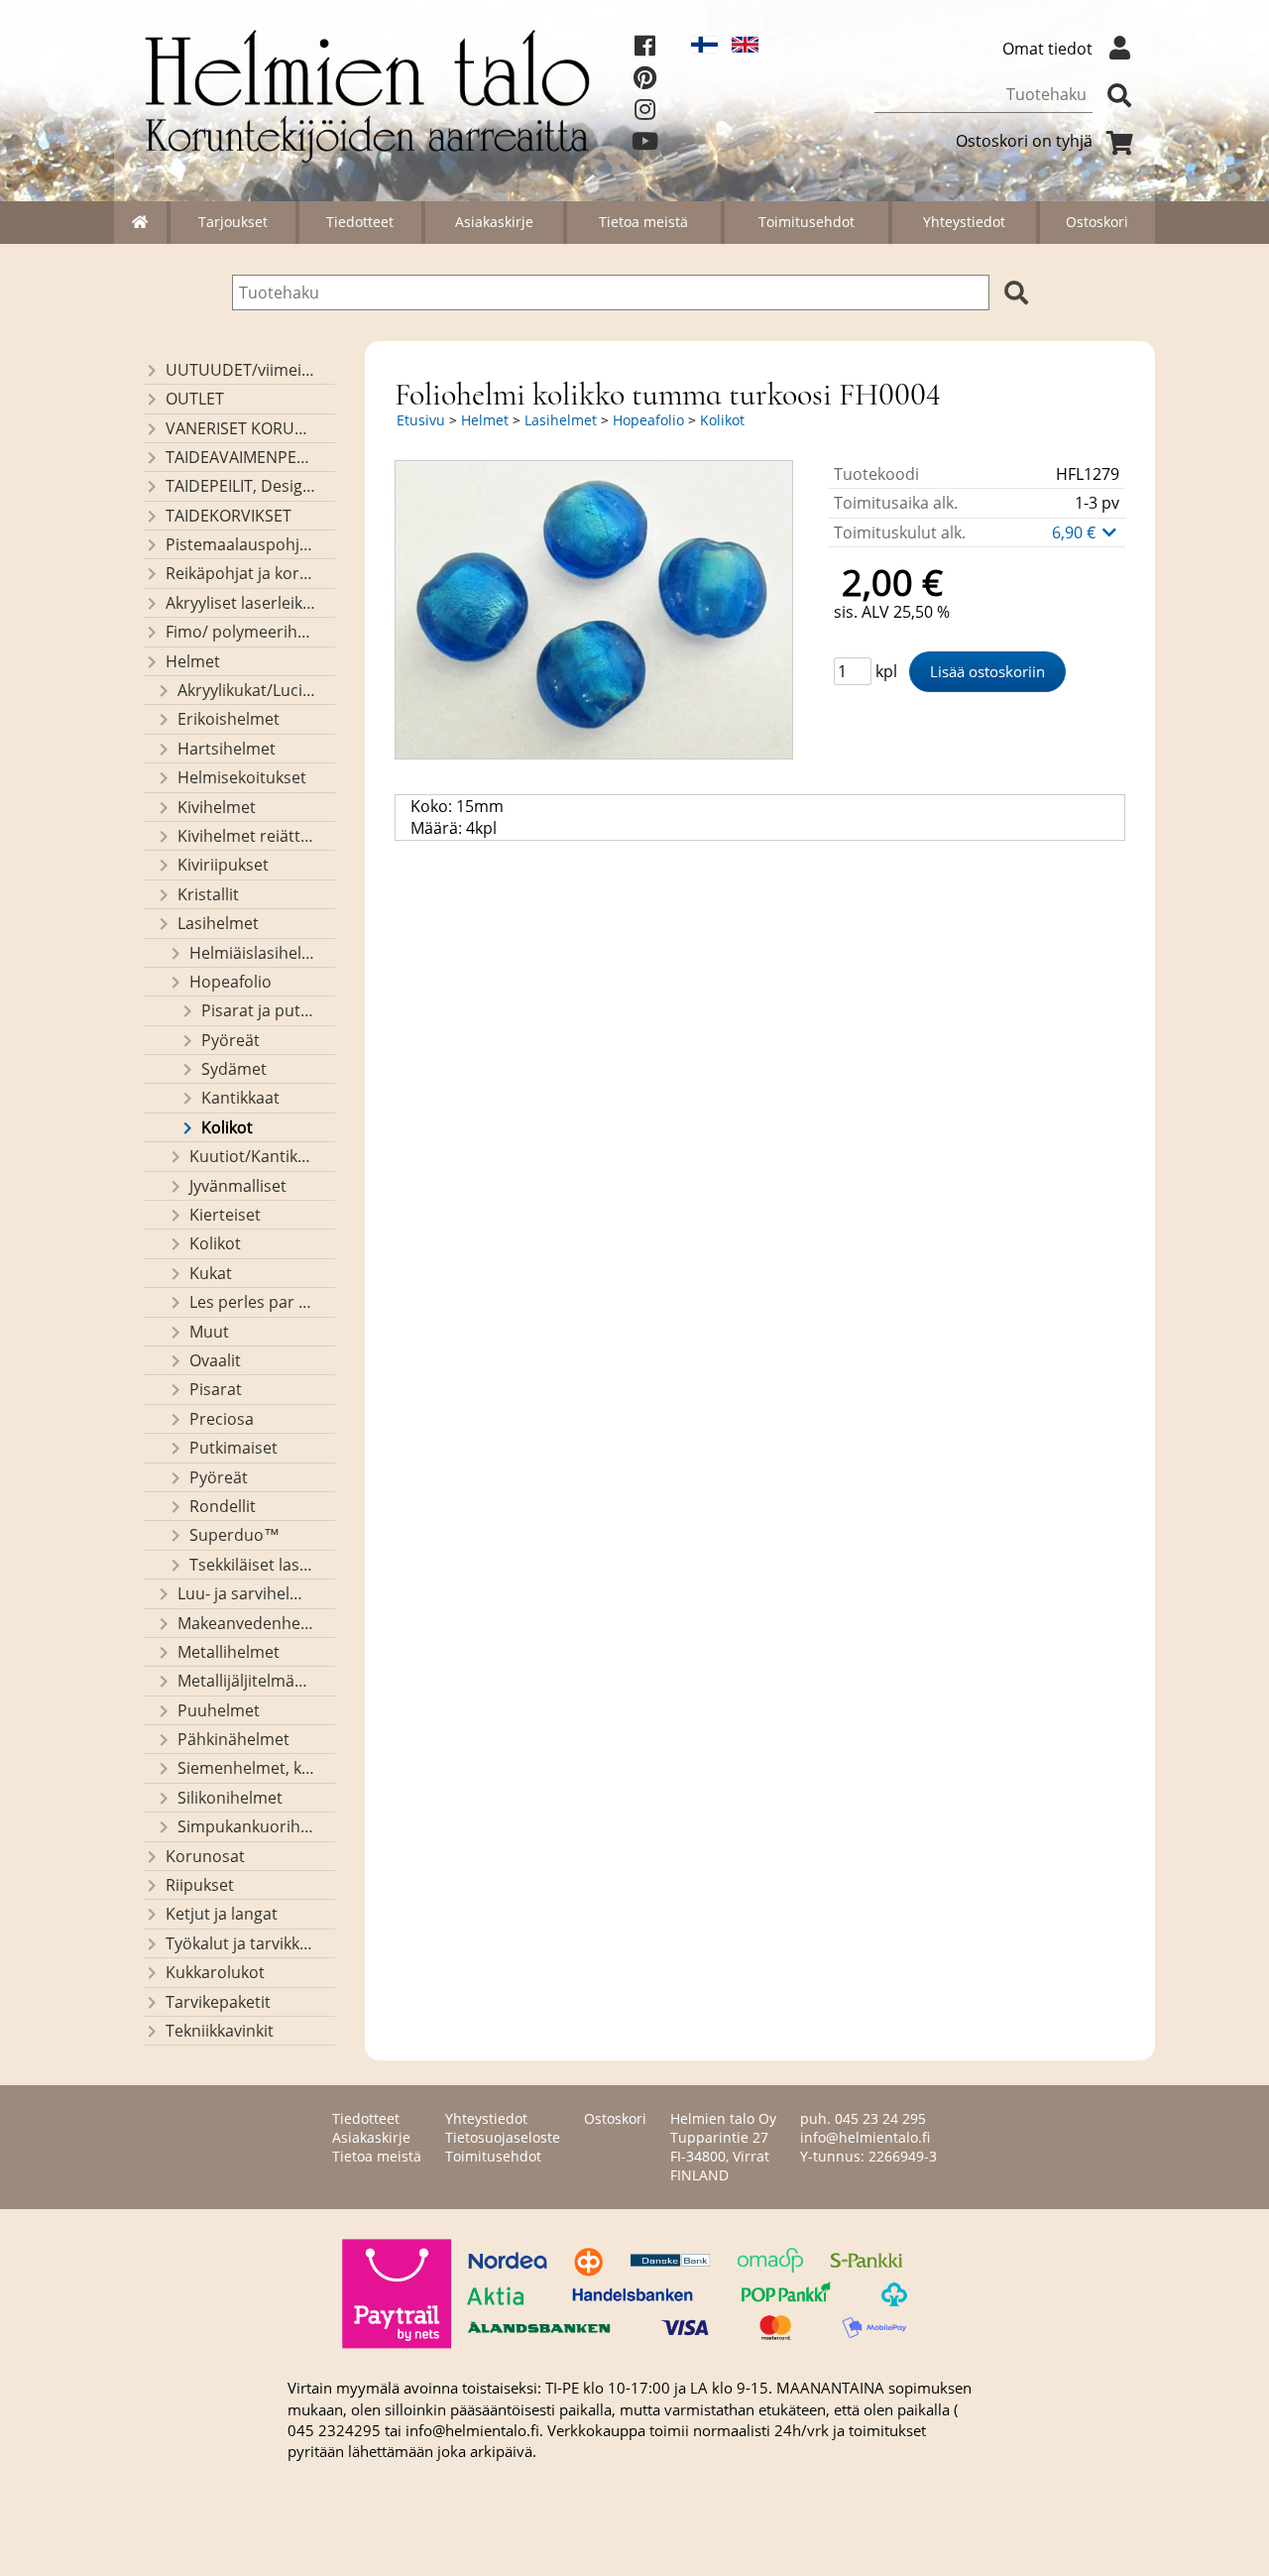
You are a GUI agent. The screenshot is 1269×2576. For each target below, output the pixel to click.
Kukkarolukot (215, 1972)
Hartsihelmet (227, 749)
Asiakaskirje (494, 222)
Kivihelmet (217, 807)
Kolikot (227, 1127)
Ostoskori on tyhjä (1024, 141)
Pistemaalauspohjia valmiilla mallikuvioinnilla (241, 544)
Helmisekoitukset (242, 777)
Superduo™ (234, 1535)
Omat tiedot (1047, 49)
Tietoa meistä (643, 222)
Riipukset (200, 1885)
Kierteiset (225, 1215)
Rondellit (223, 1506)
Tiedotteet (360, 222)
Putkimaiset (233, 1448)
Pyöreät (231, 1040)
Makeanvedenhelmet (247, 1623)
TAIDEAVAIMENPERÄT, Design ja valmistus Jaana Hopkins (241, 457)
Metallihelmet (229, 1652)
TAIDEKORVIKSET (229, 516)
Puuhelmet (219, 1710)
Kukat (211, 1273)
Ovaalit (215, 1360)
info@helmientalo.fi (865, 2137)
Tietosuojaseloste (503, 2137)
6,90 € (1076, 532)
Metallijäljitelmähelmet (247, 1681)
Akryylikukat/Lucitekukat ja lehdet (247, 690)
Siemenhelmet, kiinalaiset (247, 1768)
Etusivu (421, 420)
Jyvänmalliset (238, 1186)
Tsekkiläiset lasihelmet (253, 1565)
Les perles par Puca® (253, 1302)
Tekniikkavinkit (220, 2031)
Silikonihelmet (230, 1798)
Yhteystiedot (964, 222)
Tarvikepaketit (218, 2002)
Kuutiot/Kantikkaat (253, 1156)
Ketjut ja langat (222, 1914)
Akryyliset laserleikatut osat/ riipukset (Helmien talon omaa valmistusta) (241, 603)
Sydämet (234, 1069)
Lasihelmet (218, 923)
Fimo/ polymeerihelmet (241, 632)
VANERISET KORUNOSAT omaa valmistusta (241, 428)
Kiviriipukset (223, 865)
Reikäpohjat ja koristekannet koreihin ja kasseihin (241, 573)
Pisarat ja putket (259, 1010)
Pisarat (216, 1389)
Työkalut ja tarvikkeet (241, 1943)
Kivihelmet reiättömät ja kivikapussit (247, 836)
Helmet (193, 661)
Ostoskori (1097, 222)
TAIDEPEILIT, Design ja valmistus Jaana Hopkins (241, 486)
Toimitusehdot (807, 222)
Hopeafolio (231, 982)
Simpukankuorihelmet (247, 1826)
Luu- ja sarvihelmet (247, 1593)
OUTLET (195, 399)
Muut (209, 1332)
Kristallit (208, 894)
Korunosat (205, 1856)
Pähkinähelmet (233, 1739)
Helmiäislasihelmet (253, 953)
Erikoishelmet (229, 719)
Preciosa (222, 1419)
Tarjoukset (233, 222)
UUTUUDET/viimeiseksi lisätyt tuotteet (241, 370)
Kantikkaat (240, 1098)
